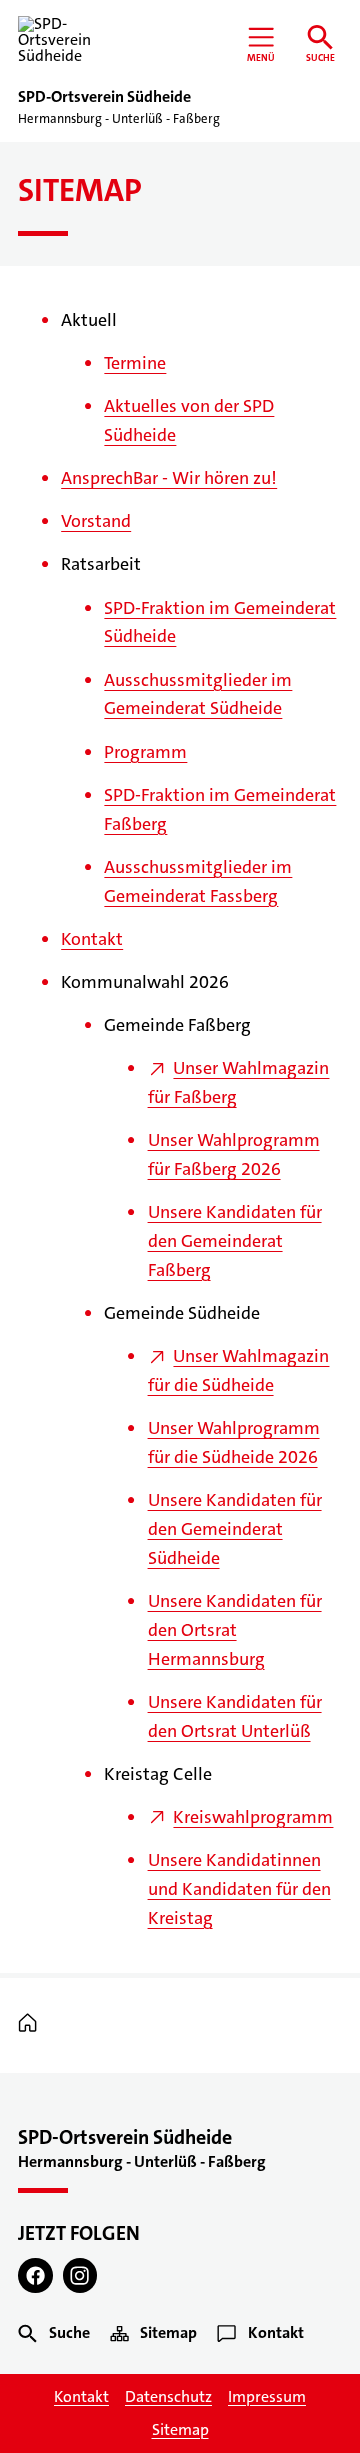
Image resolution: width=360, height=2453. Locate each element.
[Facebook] (35, 2275)
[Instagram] (80, 2275)
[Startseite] (32, 2024)
